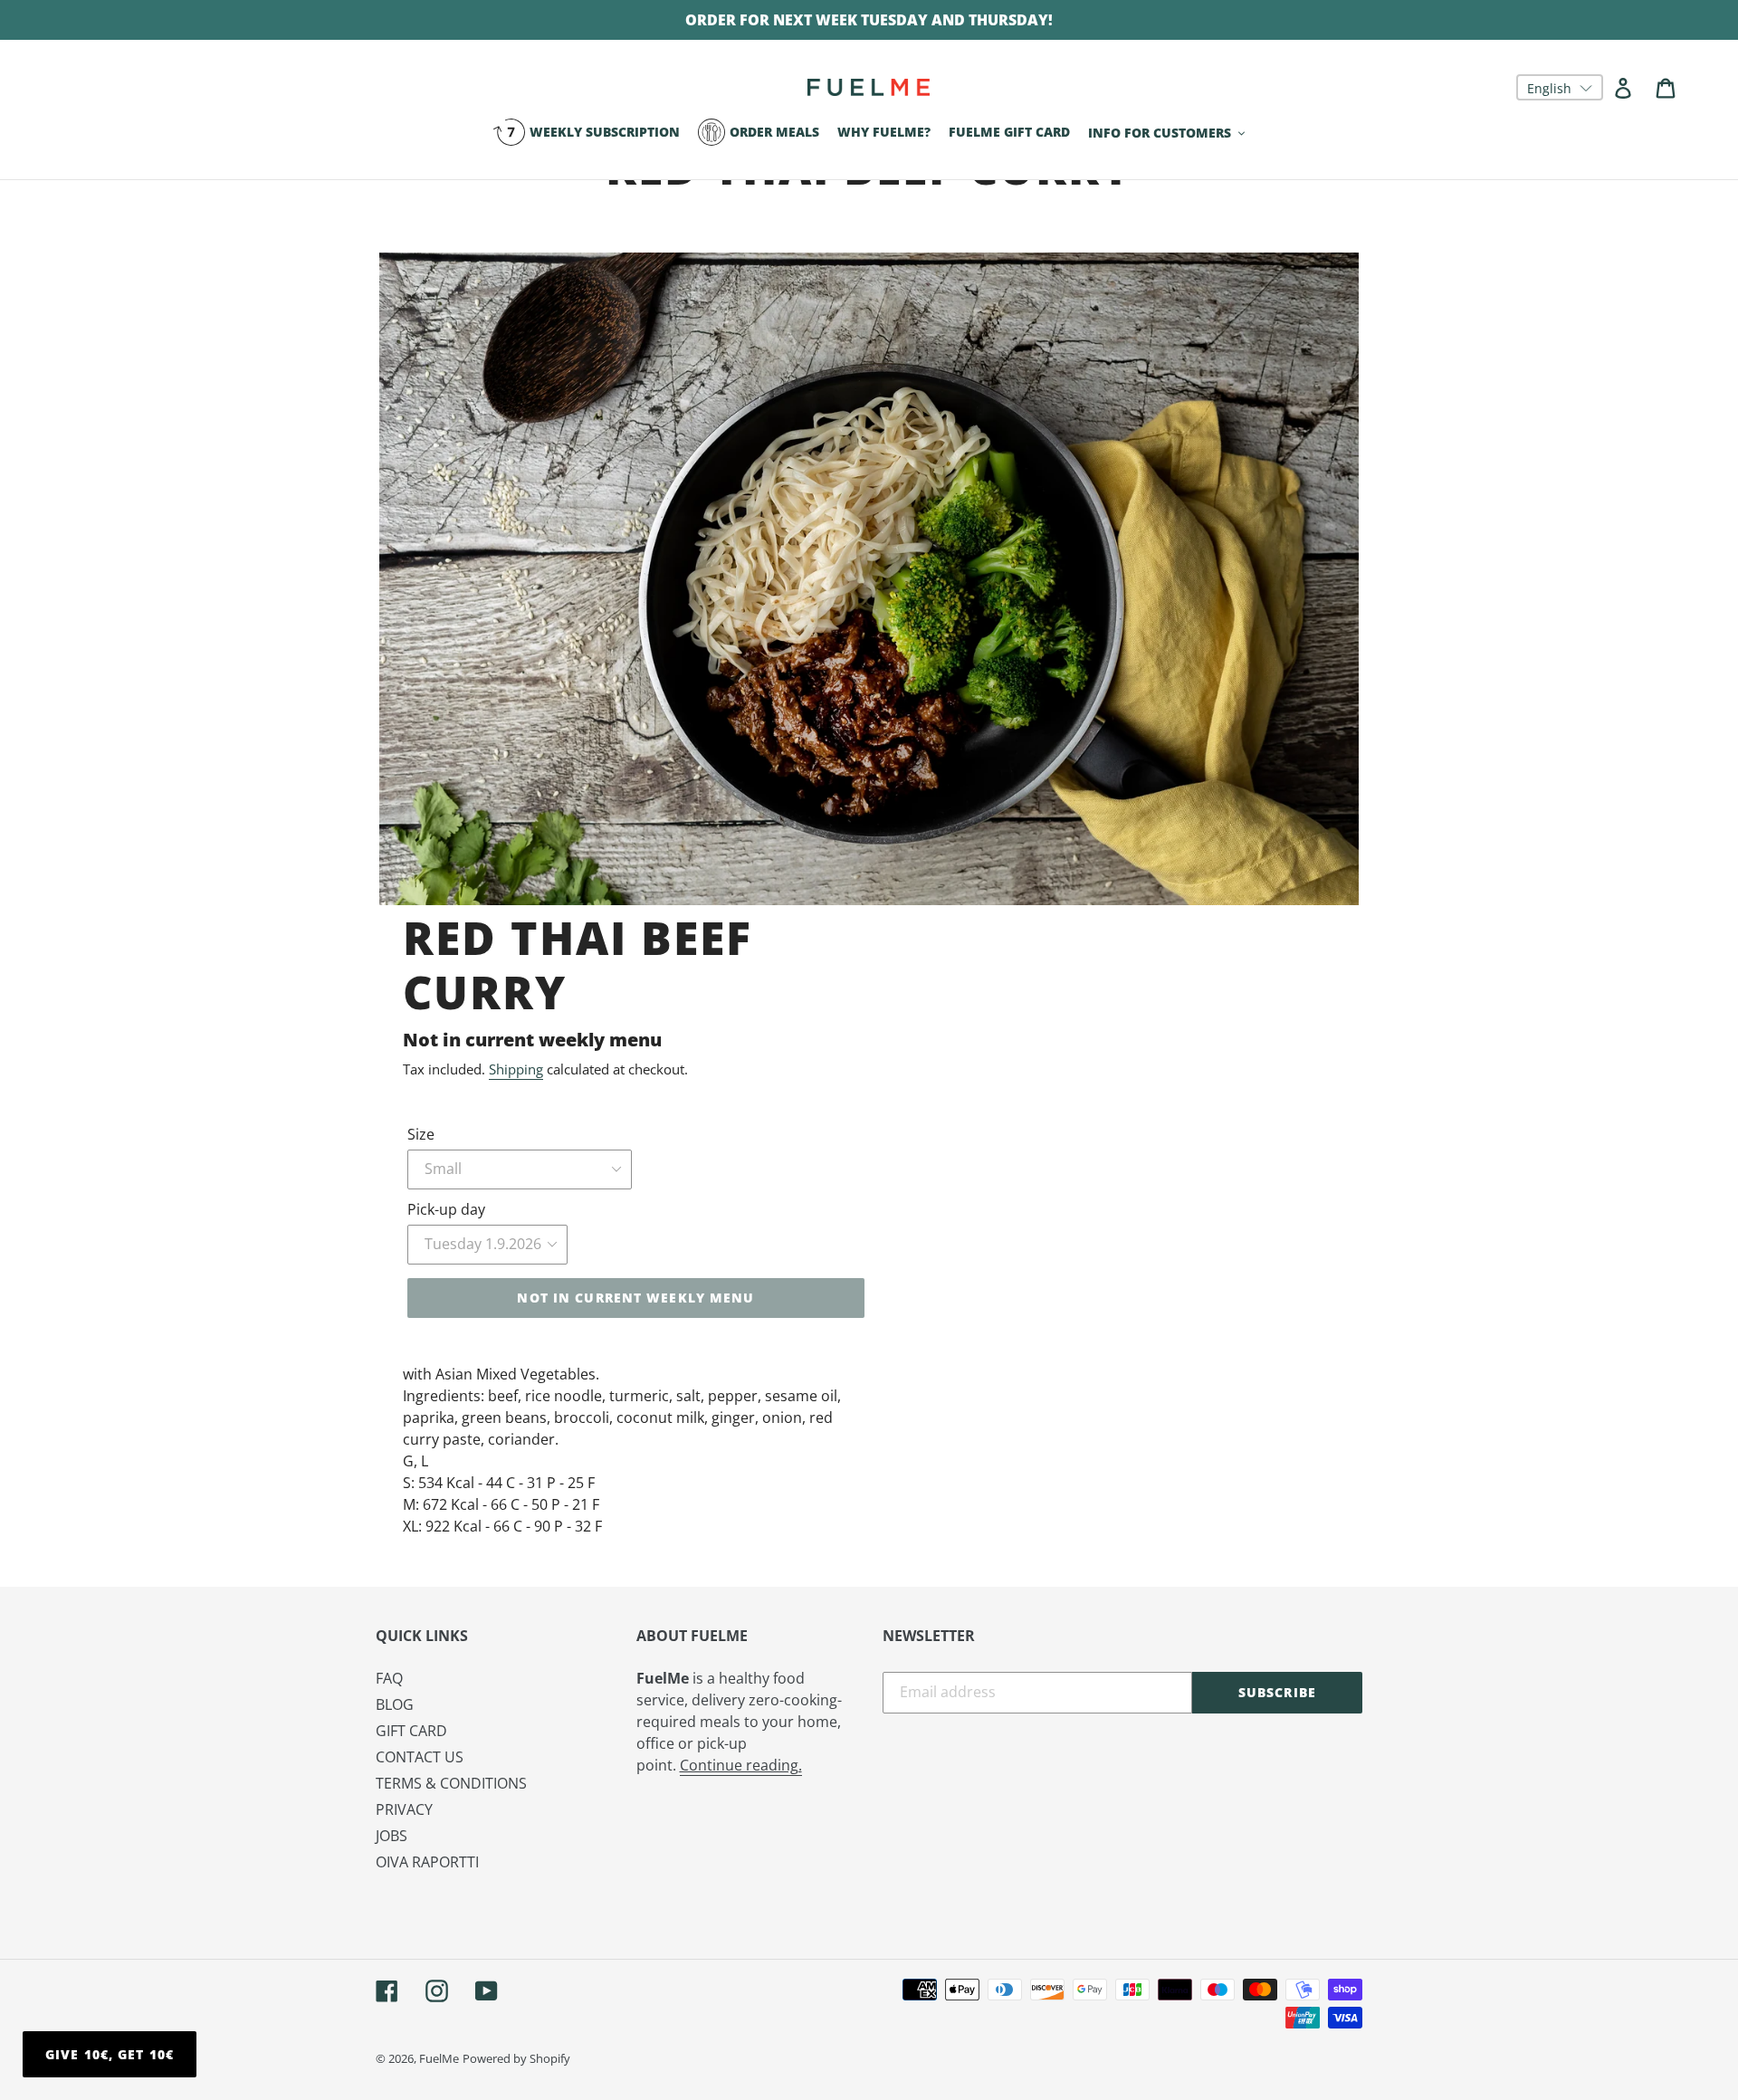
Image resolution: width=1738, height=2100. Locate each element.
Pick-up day (446, 1209)
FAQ (389, 1678)
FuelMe (439, 2058)
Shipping (516, 1069)
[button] (1560, 87)
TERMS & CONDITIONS (451, 1783)
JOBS (392, 1836)
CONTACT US (420, 1757)
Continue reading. (741, 1765)
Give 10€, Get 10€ (110, 2054)
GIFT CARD (411, 1731)
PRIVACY (404, 1809)
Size (421, 1134)
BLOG (395, 1704)
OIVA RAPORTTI (427, 1862)
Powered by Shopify (516, 2058)
